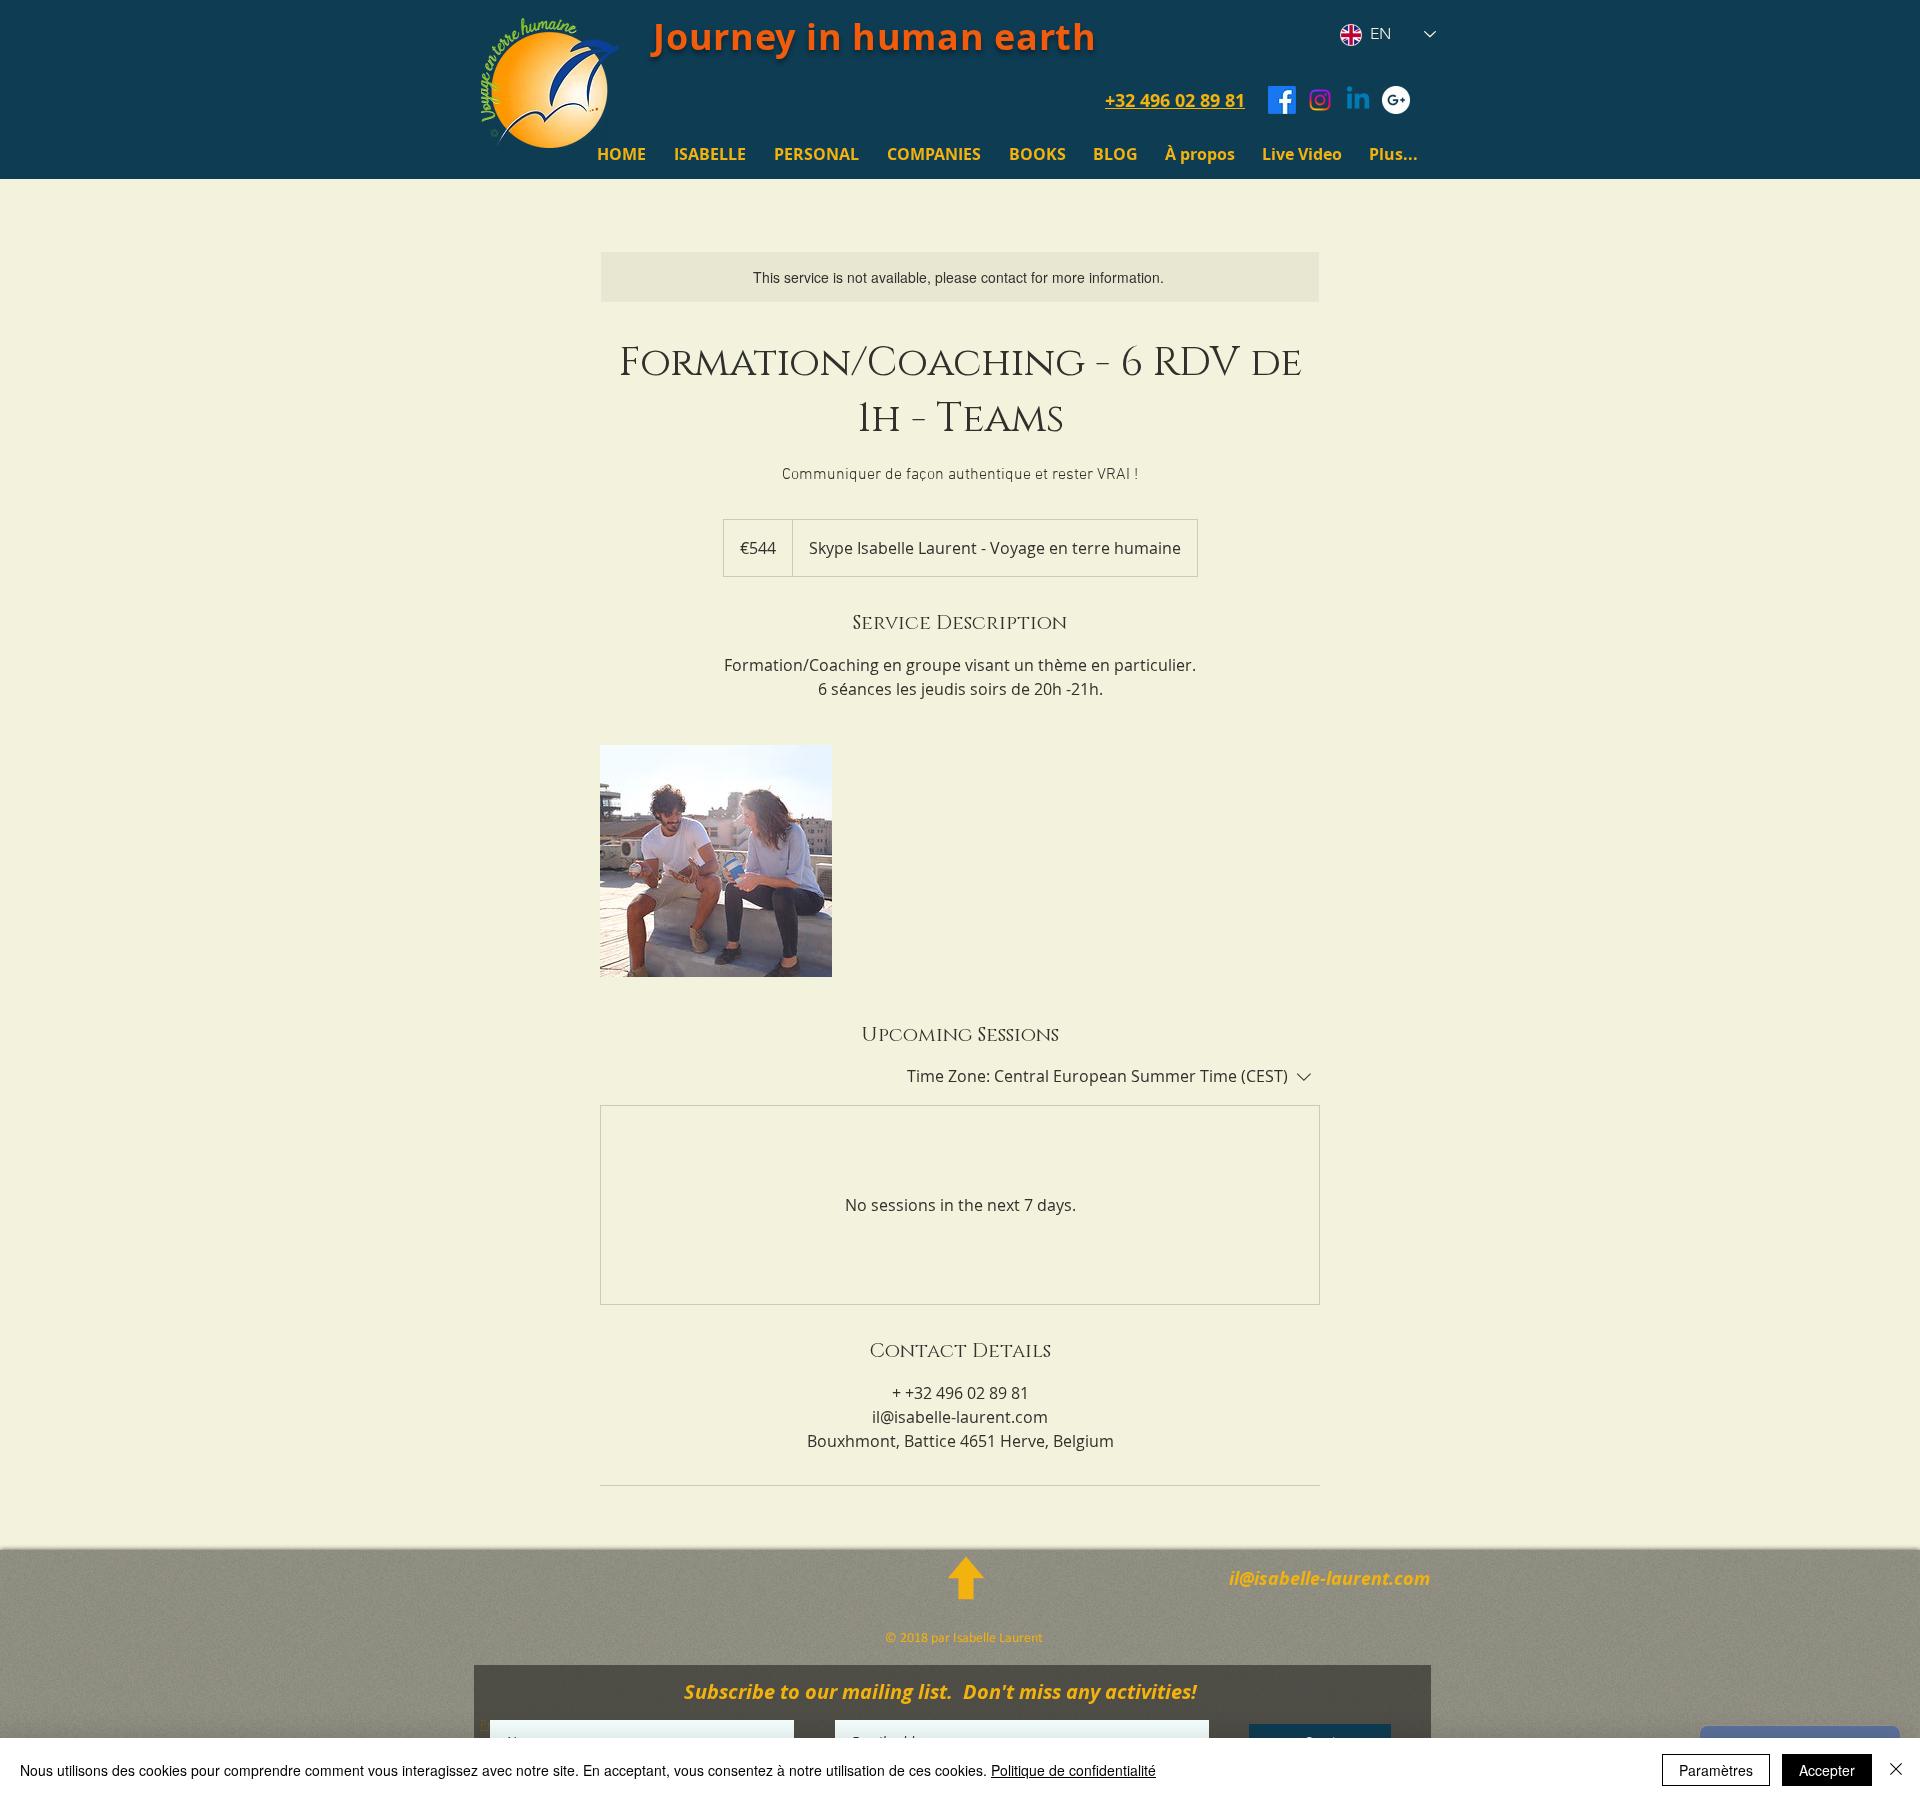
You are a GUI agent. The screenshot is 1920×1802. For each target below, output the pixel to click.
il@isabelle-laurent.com (1329, 1578)
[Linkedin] (1358, 100)
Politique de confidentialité (1073, 1770)
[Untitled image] (716, 861)
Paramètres (1716, 1770)
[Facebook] (1282, 100)
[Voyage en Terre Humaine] (1396, 100)
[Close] (1896, 1770)
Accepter (1827, 1770)
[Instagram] (1320, 100)
